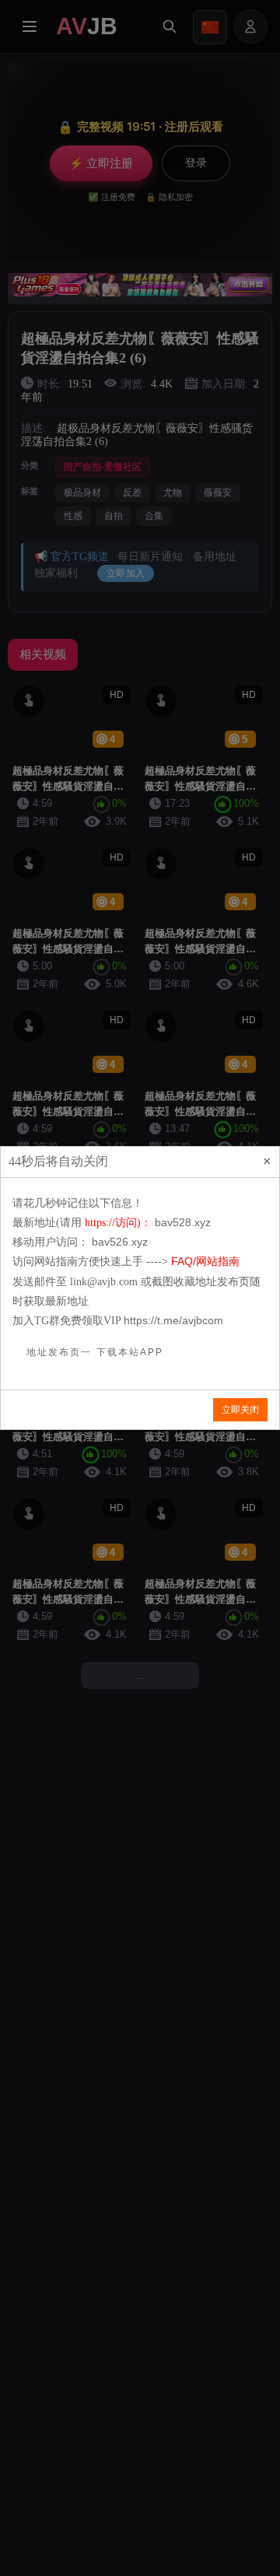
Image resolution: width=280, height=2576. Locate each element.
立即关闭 (240, 1410)
